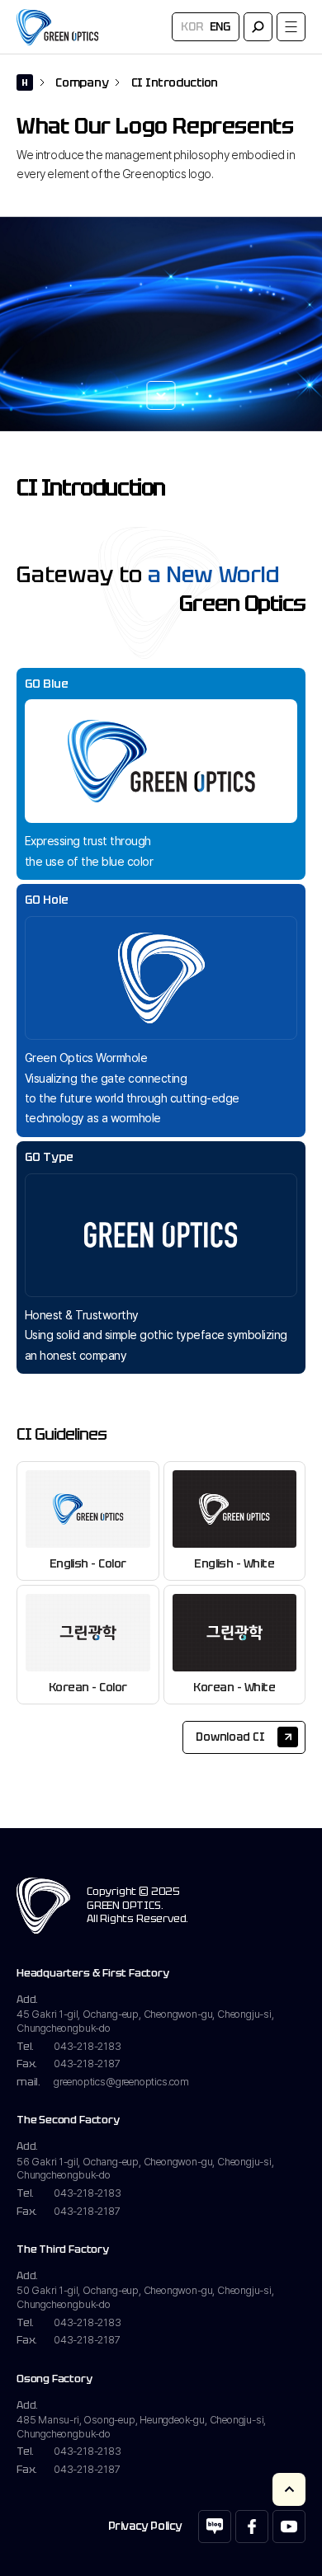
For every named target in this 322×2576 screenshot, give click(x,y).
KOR (192, 27)
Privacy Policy (145, 2526)
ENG (220, 27)
